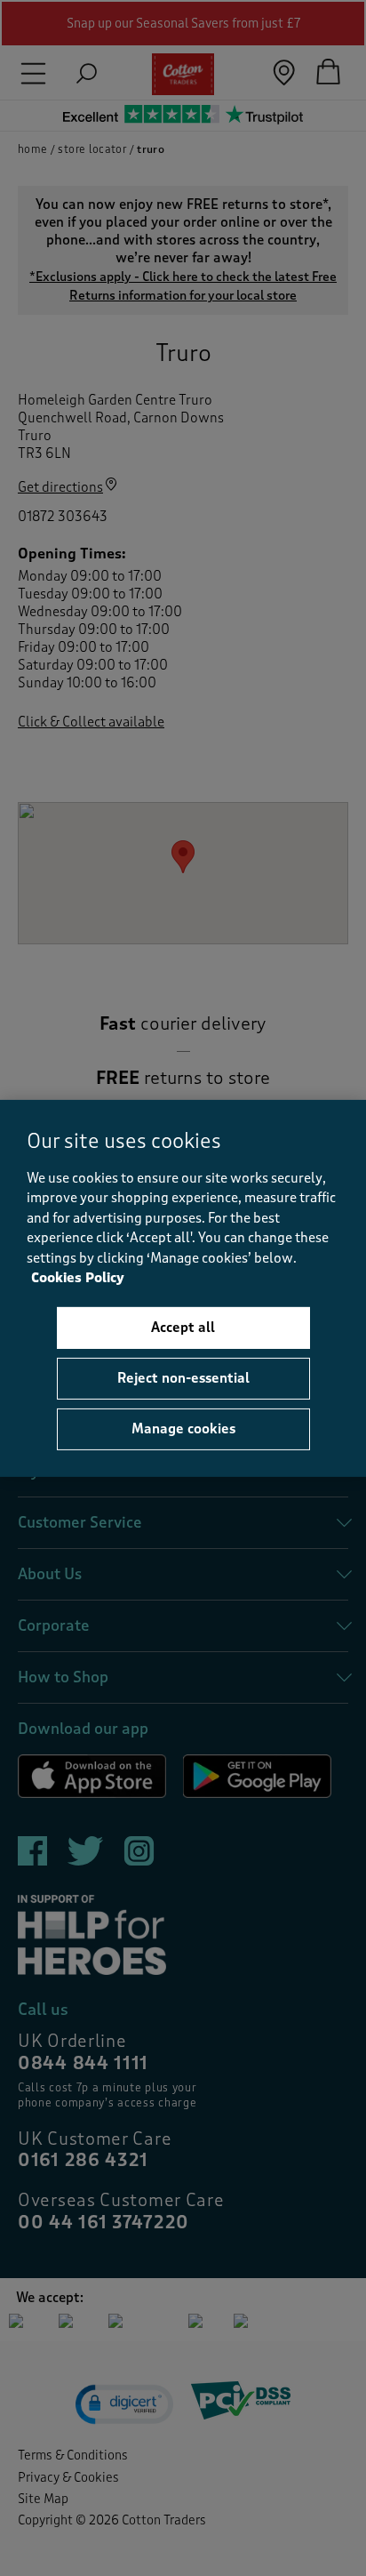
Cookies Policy (78, 1278)
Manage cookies (183, 1429)
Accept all (183, 1328)
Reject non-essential (183, 1378)
